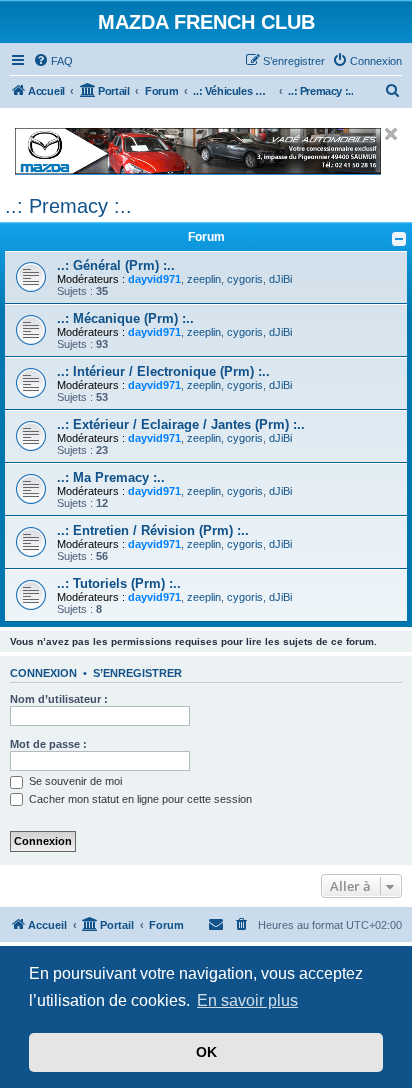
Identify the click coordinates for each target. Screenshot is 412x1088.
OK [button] (206, 1052)
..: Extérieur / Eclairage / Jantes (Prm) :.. (181, 424)
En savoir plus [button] (247, 1000)
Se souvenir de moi (74, 781)
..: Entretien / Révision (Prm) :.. (153, 530)
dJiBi (280, 279)
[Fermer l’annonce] (391, 134)
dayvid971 (154, 279)
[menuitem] (53, 61)
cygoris (245, 279)
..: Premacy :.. (68, 206)
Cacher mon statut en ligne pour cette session (139, 799)
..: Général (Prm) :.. (116, 265)
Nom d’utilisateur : (59, 699)
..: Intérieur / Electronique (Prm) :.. (163, 371)
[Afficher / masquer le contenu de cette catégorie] (399, 239)
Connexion (43, 673)
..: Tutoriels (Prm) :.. (119, 583)
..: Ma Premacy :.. (111, 477)
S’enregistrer (137, 673)
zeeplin (204, 279)
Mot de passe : (48, 744)
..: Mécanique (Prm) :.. (125, 318)
